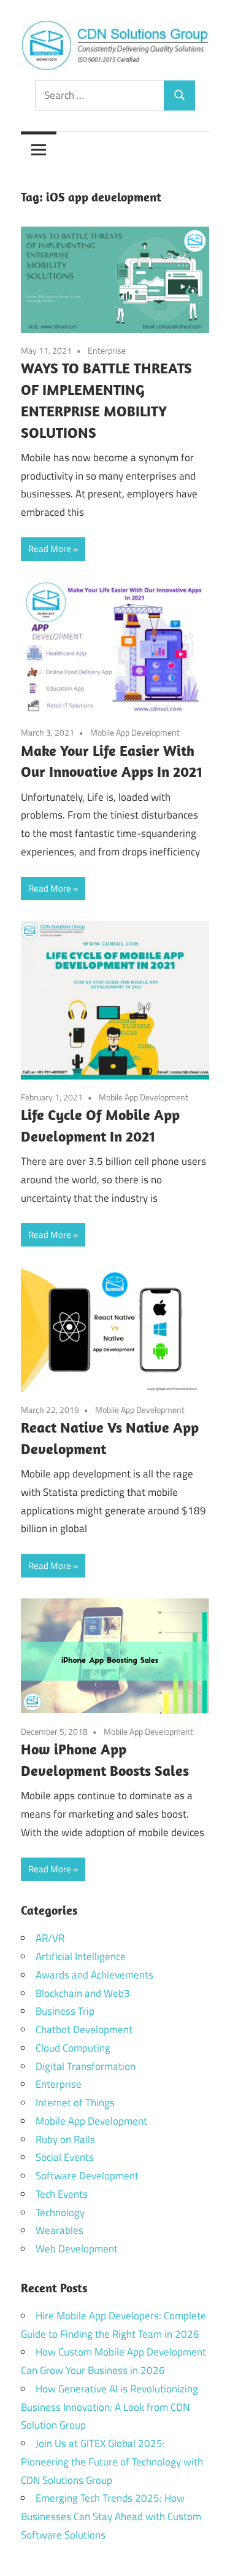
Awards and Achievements (94, 1975)
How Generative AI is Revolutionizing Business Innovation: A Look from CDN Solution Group (109, 2407)
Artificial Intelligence (81, 1956)
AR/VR (50, 1938)
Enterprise (107, 350)
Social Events (65, 2157)
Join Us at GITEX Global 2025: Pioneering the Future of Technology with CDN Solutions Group (112, 2462)
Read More (50, 549)
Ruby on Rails (65, 2139)
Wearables (59, 2230)
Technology (60, 2212)
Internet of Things (75, 2103)
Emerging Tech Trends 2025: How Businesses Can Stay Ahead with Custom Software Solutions (111, 2516)
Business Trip (65, 2011)
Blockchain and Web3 (83, 1993)
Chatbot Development (84, 2029)
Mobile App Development (135, 732)
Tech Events (62, 2194)
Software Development (87, 2176)
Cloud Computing (73, 2048)
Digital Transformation (86, 2066)
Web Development (77, 2249)
